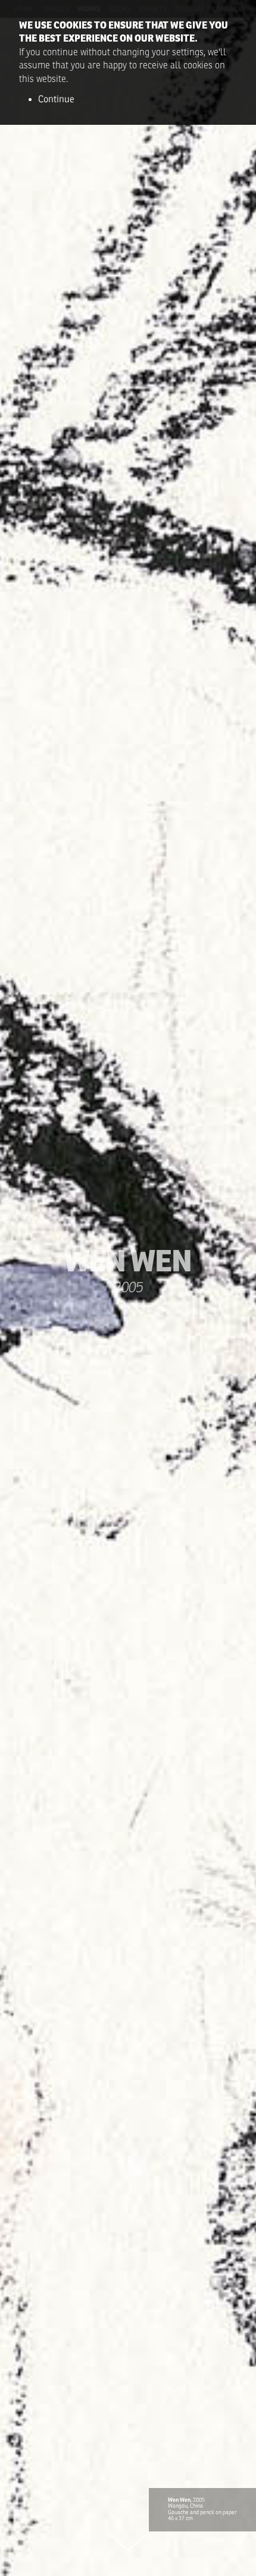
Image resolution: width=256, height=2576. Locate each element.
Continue (56, 99)
